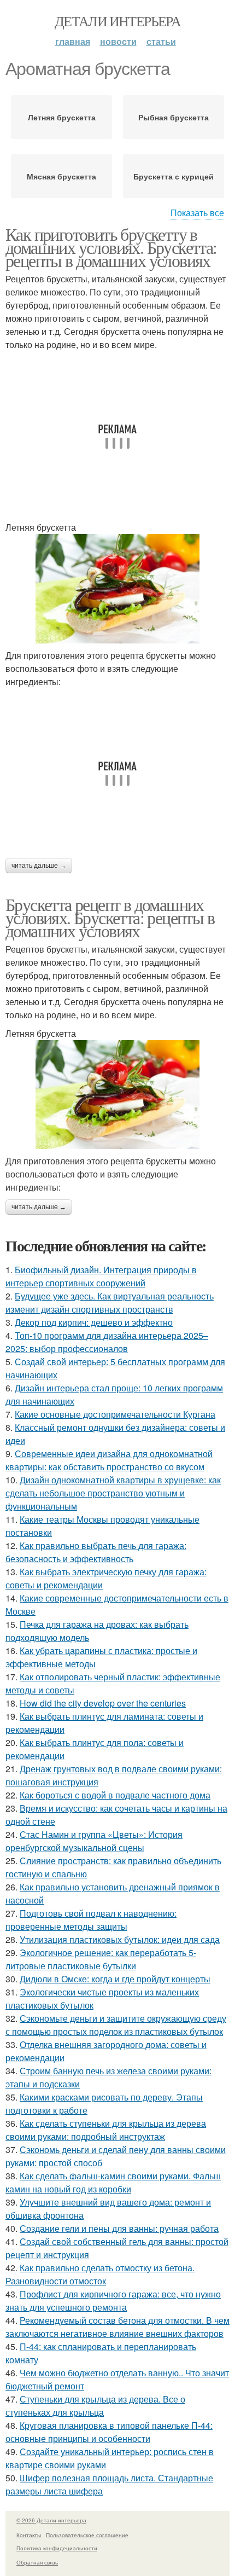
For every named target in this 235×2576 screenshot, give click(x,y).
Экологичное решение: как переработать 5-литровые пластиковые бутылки (101, 1959)
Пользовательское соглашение (87, 2535)
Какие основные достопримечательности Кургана (115, 1414)
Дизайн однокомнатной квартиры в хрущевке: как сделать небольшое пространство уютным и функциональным (113, 1493)
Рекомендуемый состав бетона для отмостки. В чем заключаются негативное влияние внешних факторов (117, 2327)
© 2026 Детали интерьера (51, 2520)
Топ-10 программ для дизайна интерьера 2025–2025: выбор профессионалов (107, 1342)
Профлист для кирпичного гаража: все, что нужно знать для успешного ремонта (113, 2301)
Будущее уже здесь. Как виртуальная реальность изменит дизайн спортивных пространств (110, 1302)
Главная (73, 41)
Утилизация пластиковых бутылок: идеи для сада (120, 1939)
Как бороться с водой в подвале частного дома (115, 1795)
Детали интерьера (117, 21)
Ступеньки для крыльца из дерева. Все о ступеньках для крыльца (95, 2406)
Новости (118, 41)
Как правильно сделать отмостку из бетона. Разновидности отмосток (100, 2274)
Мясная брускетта (61, 176)
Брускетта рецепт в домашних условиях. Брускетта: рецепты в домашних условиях (110, 917)
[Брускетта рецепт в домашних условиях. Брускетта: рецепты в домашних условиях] (117, 1095)
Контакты (29, 2535)
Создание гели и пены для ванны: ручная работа (119, 2228)
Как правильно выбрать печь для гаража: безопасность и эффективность (96, 1552)
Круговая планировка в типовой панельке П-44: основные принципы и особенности (109, 2432)
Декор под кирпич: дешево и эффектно (94, 1322)
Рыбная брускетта (174, 117)
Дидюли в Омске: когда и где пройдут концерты (115, 1979)
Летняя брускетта (62, 117)
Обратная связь (37, 2562)
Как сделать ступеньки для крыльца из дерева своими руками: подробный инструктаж (106, 2130)
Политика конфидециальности (57, 2548)
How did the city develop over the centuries (103, 1703)
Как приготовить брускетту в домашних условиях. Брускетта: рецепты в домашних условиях (111, 247)
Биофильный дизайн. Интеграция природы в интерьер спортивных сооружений (101, 1276)
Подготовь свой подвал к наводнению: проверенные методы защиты (91, 1920)
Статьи (161, 41)
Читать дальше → (39, 866)
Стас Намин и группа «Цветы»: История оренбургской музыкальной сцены (94, 1841)
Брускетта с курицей (174, 176)
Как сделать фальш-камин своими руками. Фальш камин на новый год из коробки (113, 2182)
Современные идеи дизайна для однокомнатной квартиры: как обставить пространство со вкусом (109, 1460)
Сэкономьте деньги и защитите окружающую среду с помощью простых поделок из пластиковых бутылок (116, 2025)
